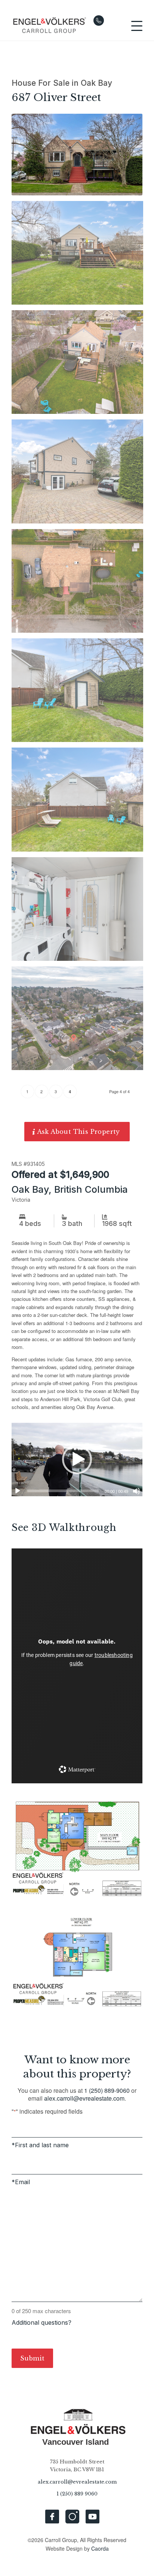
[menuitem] (133, 26)
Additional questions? (41, 2322)
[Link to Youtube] (93, 2517)
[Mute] (136, 1491)
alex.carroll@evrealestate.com (84, 2098)
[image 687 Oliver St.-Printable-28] (80, 584)
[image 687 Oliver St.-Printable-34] (80, 474)
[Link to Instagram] (72, 2517)
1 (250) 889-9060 (107, 2090)
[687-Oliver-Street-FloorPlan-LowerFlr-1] (77, 1960)
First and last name (42, 2145)
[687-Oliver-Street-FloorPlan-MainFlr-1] (77, 1847)
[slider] (63, 1491)
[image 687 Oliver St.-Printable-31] (80, 802)
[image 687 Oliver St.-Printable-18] (80, 912)
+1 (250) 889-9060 (99, 21)
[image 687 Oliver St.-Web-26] (80, 1021)
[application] (77, 1460)
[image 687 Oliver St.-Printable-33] (80, 693)
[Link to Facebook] (52, 2517)
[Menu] (133, 26)
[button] (77, 1459)
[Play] (18, 1491)
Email (22, 2182)
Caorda (100, 2548)
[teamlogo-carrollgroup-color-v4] (64, 26)
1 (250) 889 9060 (77, 2494)
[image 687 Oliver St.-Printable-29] (80, 365)
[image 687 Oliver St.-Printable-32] (80, 256)
